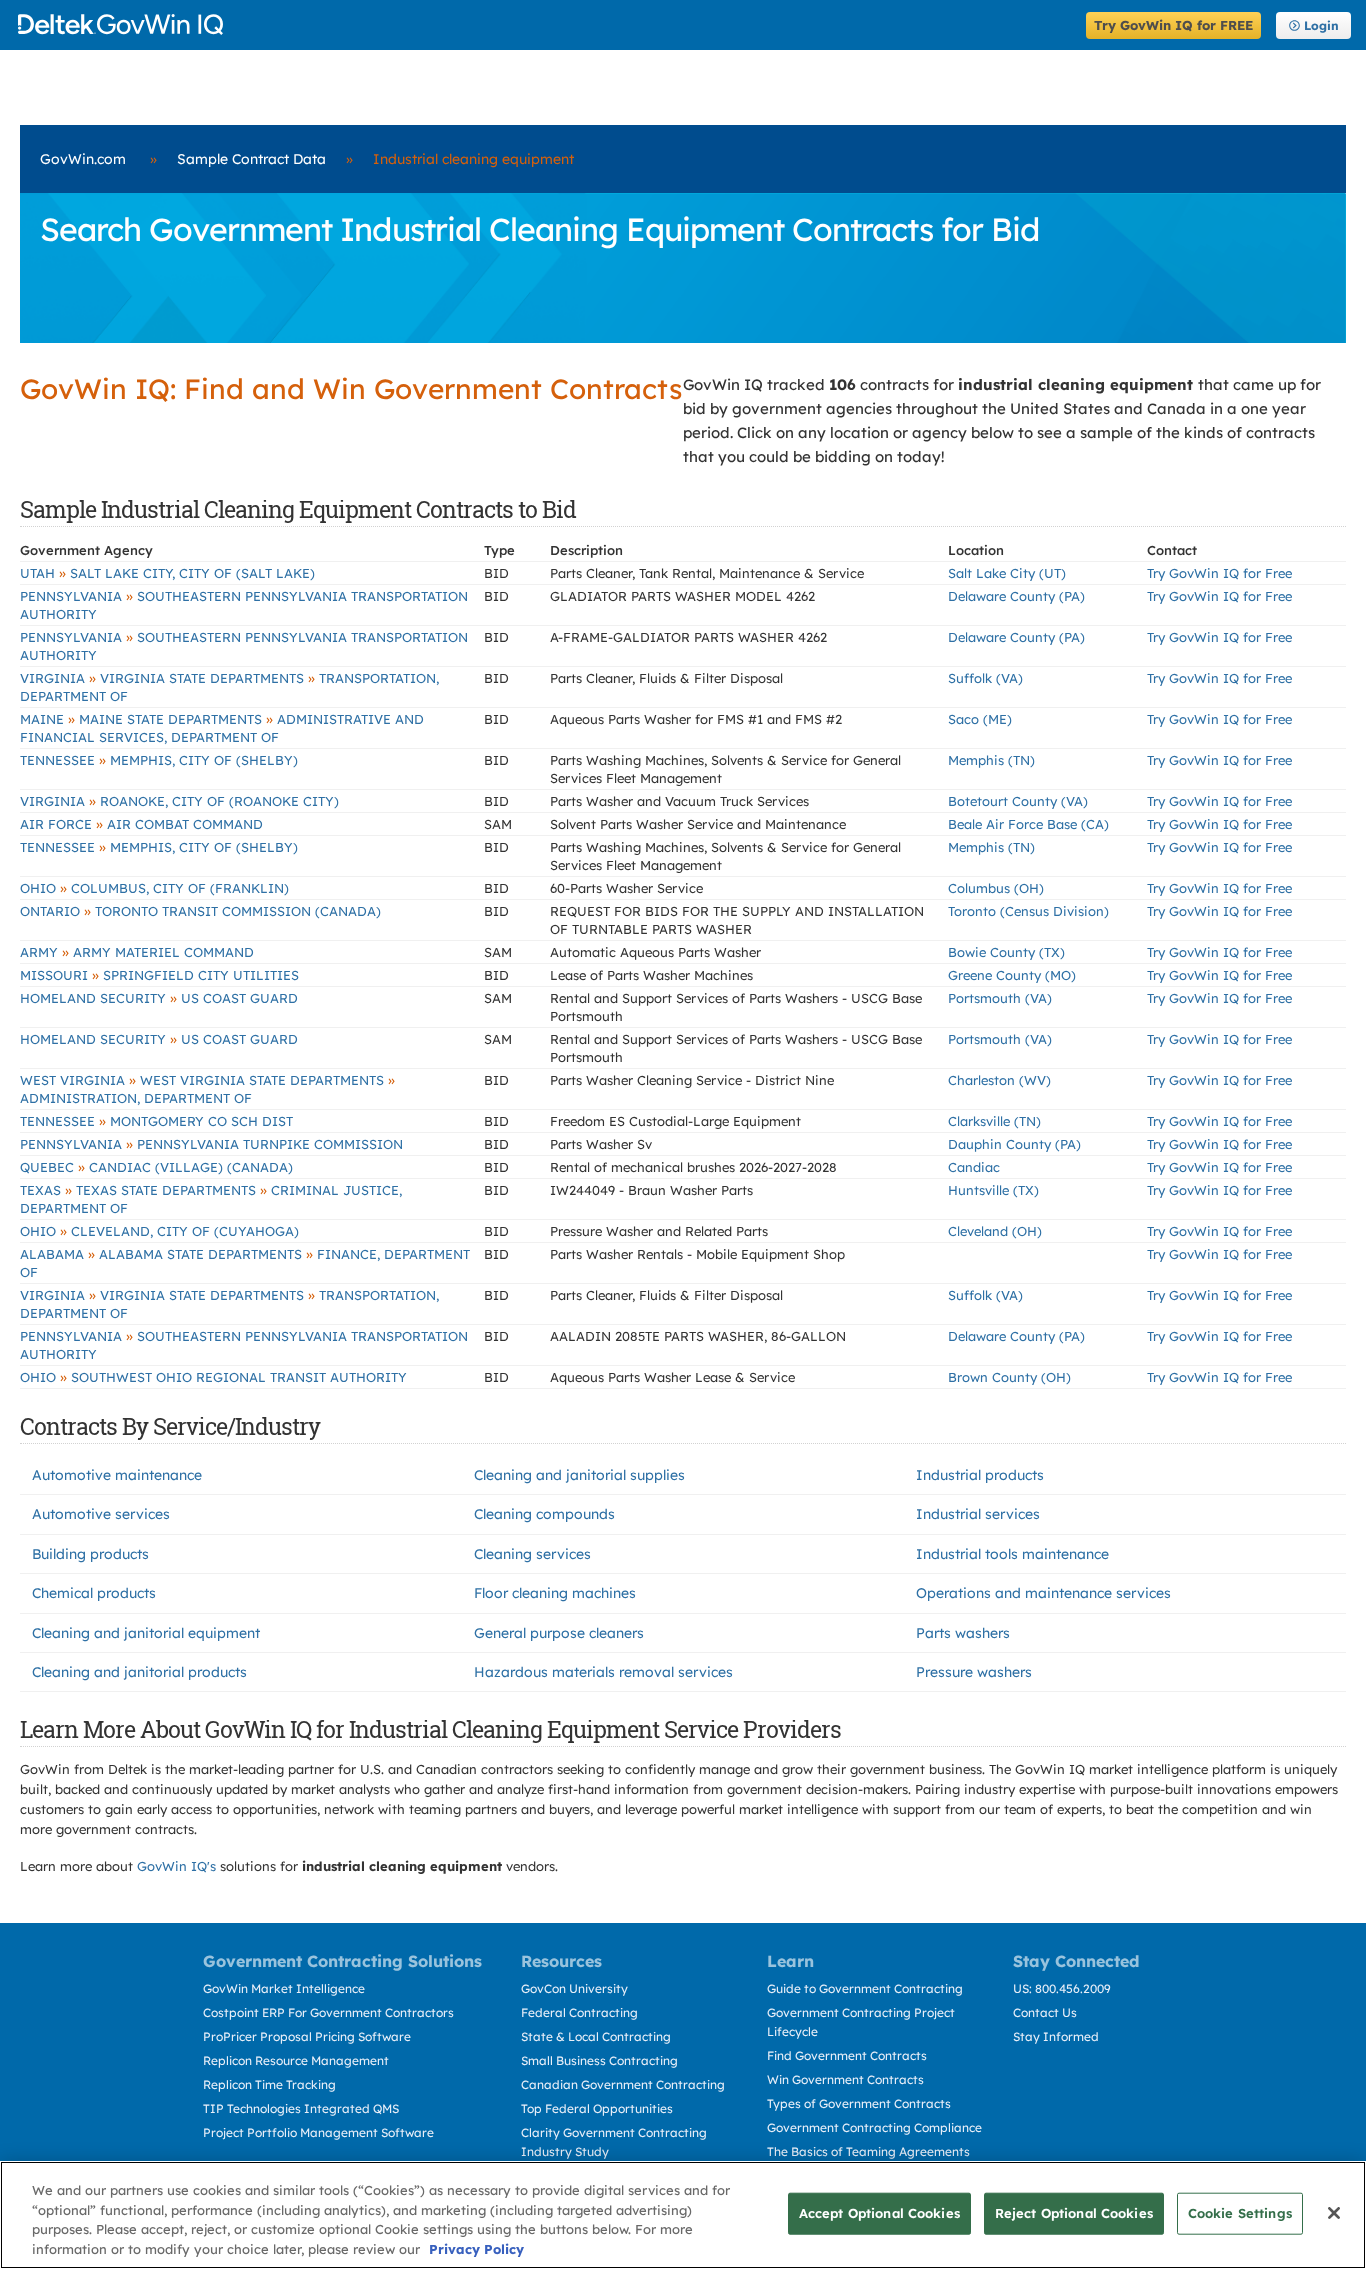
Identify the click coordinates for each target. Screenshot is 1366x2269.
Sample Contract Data (251, 159)
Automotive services (101, 1514)
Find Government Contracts (847, 2055)
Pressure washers (974, 1672)
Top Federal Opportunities (597, 2108)
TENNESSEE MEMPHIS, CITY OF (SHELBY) (159, 760)
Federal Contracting (579, 2012)
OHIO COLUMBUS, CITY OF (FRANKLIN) (154, 888)
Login (1321, 25)
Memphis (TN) (991, 760)
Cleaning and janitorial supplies (579, 1475)
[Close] (1334, 2213)
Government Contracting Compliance (874, 2127)
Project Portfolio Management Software (318, 2132)
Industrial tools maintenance (1012, 1554)
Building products (90, 1554)
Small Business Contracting (599, 2060)
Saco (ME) (980, 719)
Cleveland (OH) (995, 1231)
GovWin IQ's (176, 1866)
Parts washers (963, 1633)
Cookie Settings (1240, 2213)
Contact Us (1045, 2012)
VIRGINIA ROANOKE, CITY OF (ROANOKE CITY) (179, 801)
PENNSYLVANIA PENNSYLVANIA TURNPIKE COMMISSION (211, 1144)
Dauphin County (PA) (1014, 1144)
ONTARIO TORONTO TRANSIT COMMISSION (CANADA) (200, 911)
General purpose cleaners (559, 1633)
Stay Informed (1056, 2036)
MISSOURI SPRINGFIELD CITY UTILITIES (159, 975)
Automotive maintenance (117, 1475)
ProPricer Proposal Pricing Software (307, 2036)
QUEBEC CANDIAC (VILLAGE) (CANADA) (156, 1167)
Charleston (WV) (999, 1080)
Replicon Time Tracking (269, 2084)
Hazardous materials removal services (603, 1672)
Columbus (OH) (996, 888)
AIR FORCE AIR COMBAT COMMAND (141, 824)
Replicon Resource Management (296, 2060)
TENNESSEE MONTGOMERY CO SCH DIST (156, 1121)
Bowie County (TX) (1006, 952)
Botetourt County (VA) (1018, 801)
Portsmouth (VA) (1000, 998)
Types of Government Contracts (859, 2103)
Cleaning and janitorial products (139, 1672)
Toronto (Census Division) (1028, 911)
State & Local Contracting (596, 2036)
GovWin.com (83, 159)
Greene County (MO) (1012, 975)
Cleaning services (532, 1554)
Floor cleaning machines (555, 1593)
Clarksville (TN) (994, 1121)
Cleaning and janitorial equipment (146, 1633)
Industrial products (980, 1475)
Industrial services (978, 1514)
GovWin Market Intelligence (284, 1988)
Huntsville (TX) (993, 1190)
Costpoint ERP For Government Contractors (328, 2012)
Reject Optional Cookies (1074, 2213)
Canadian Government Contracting (623, 2084)
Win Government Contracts (845, 2079)
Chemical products (94, 1593)
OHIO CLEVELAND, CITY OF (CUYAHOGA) (159, 1231)
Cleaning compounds (544, 1514)
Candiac (974, 1167)
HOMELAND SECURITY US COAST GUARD (159, 998)
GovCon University (574, 1988)
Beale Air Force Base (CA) (1028, 824)
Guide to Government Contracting (865, 1988)
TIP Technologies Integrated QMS (301, 2108)
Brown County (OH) (1009, 1377)
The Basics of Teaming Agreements (868, 2151)
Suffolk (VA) (985, 678)
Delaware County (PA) (1016, 596)
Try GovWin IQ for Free (1219, 573)
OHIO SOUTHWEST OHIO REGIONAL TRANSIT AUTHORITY (213, 1377)
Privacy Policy (476, 2248)
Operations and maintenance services (1043, 1593)
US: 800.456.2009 (1062, 1988)
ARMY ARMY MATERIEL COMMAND (137, 952)
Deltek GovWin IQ (545, 24)
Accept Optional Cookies (879, 2213)
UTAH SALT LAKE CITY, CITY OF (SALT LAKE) (167, 573)
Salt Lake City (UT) (1007, 573)
